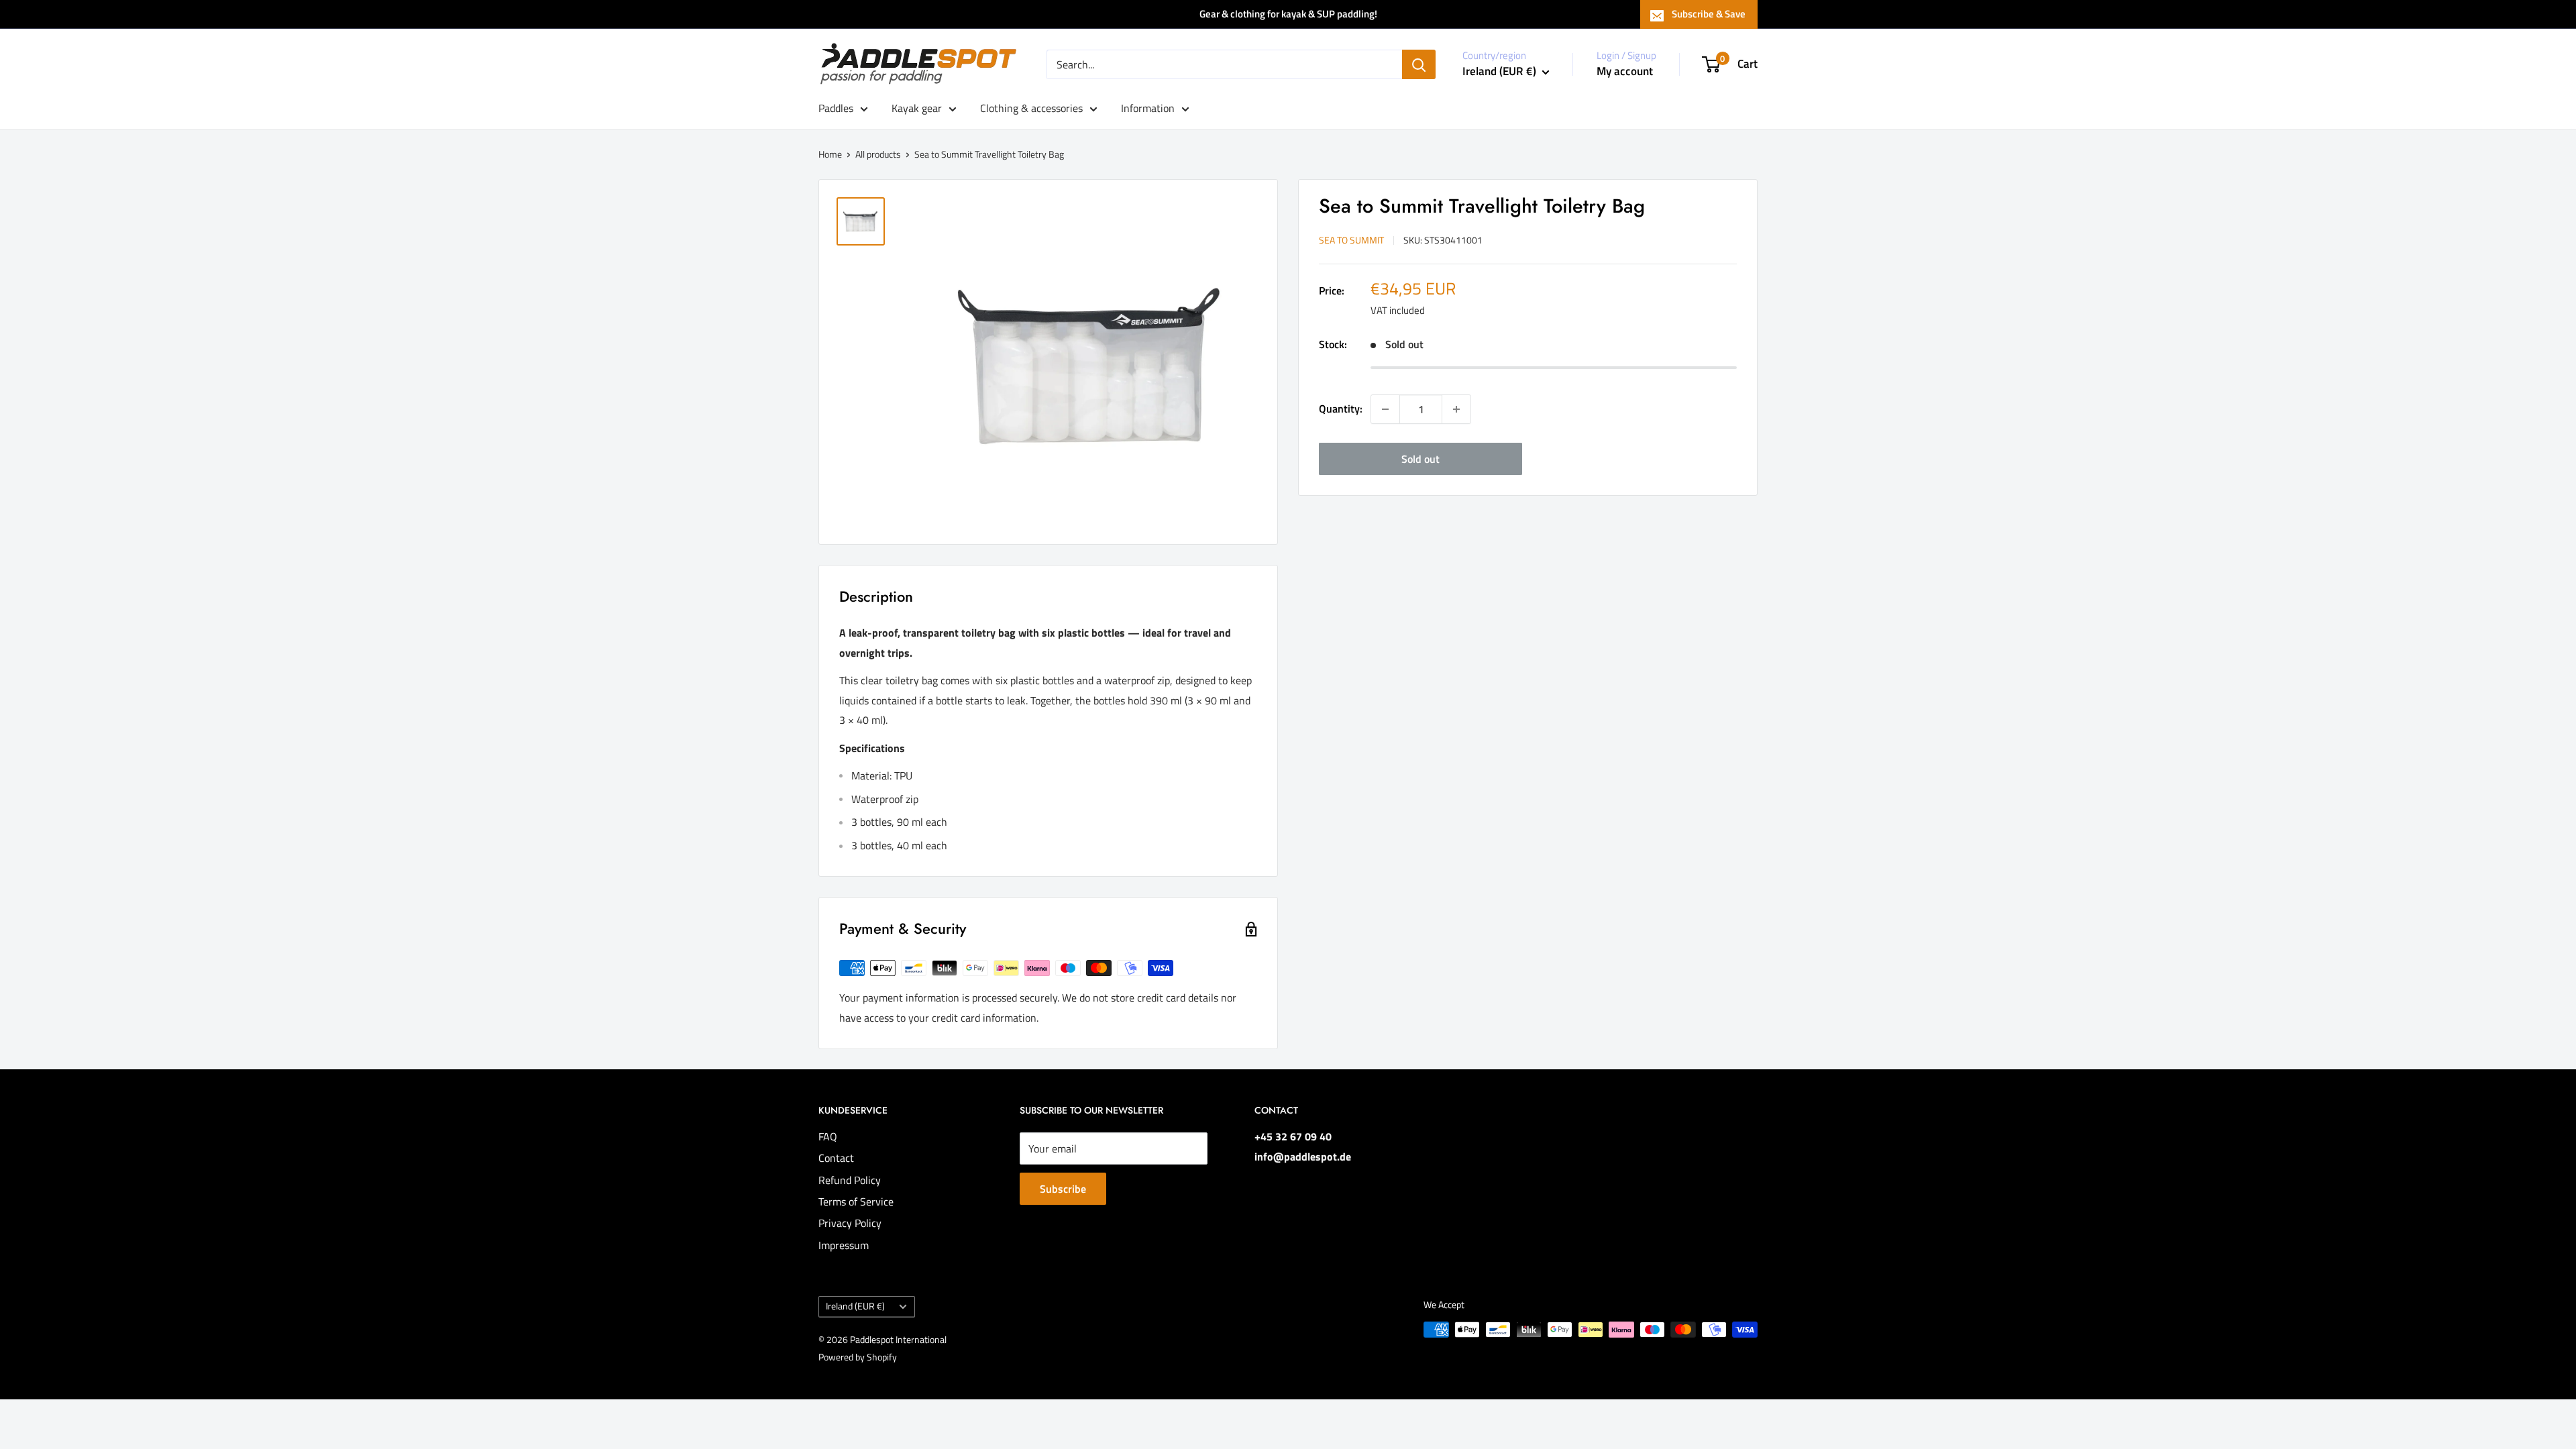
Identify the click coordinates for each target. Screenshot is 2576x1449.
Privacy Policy (850, 1223)
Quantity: (1341, 409)
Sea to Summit (1351, 240)
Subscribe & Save (1709, 14)
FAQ (828, 1136)
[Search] (1419, 64)
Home (830, 154)
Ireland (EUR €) (855, 1306)
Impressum (844, 1245)
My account (1625, 71)
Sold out (1420, 459)
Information (1148, 108)
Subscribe (1063, 1189)
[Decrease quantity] (1385, 409)
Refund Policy (850, 1180)
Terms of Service (856, 1201)
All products (878, 154)
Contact (836, 1158)
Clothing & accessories (1031, 108)
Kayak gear (917, 108)
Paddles (836, 108)
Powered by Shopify (858, 1357)
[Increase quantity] (1456, 409)
